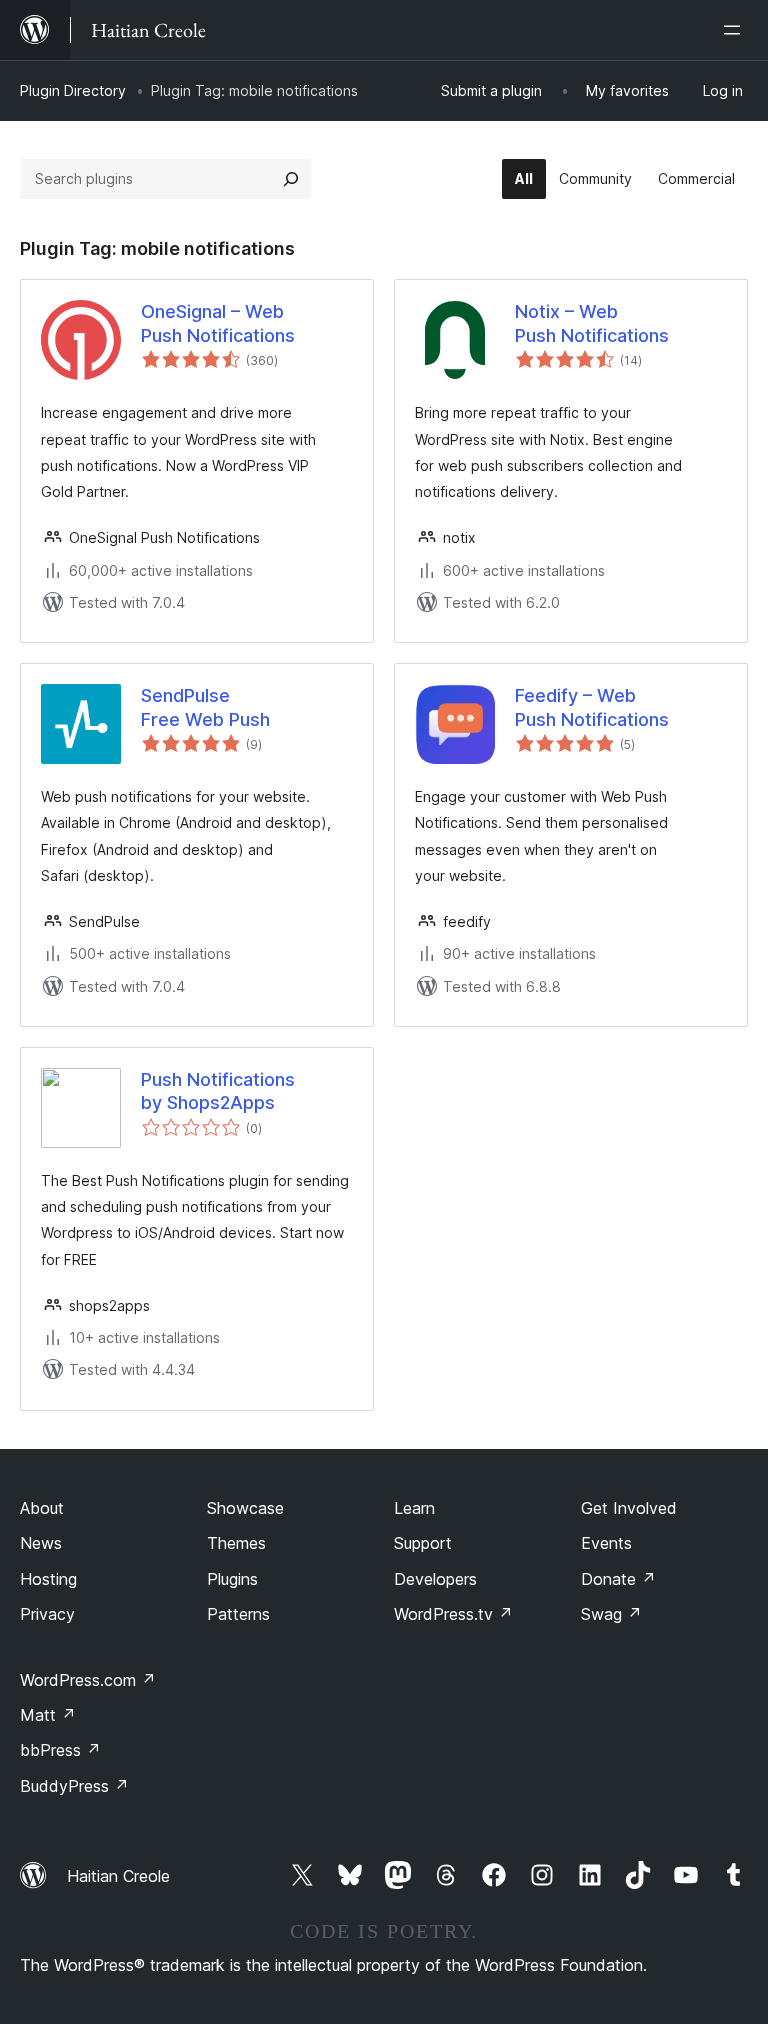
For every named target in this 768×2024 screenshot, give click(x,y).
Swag (611, 1614)
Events (606, 1543)
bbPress (60, 1750)
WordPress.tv (453, 1614)
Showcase (245, 1508)
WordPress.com (88, 1680)
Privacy (47, 1614)
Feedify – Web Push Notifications (592, 707)
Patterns (238, 1614)
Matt (48, 1715)
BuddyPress (74, 1786)
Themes (236, 1543)
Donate (618, 1579)
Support (423, 1543)
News (41, 1543)
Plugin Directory (73, 90)
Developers (435, 1579)
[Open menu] (736, 30)
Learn (414, 1508)
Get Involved (629, 1508)
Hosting (48, 1579)
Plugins (232, 1579)
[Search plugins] (291, 179)
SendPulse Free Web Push (205, 707)
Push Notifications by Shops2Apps (218, 1091)
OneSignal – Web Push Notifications (218, 323)
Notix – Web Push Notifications (592, 323)
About (42, 1508)
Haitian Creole (118, 1876)
